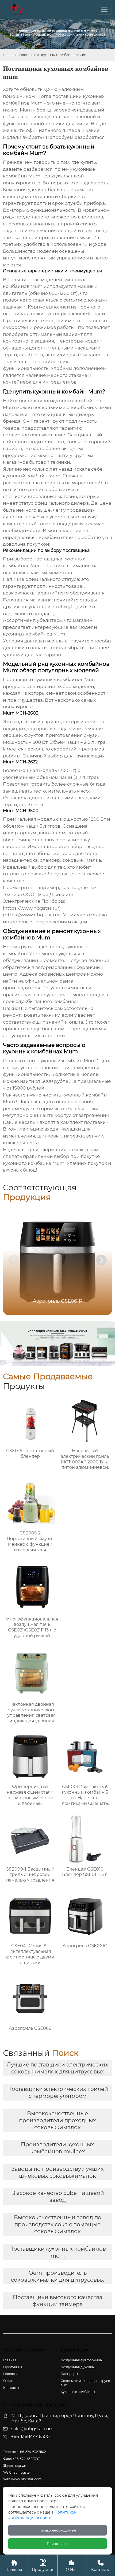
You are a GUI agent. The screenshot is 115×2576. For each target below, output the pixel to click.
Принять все (58, 2544)
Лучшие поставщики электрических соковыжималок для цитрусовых (57, 2068)
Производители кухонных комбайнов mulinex (57, 2148)
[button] (101, 1260)
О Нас (72, 2566)
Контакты (100, 2566)
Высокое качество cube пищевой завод (58, 2196)
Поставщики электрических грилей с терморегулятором (58, 2092)
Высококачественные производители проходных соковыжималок (57, 2120)
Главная (10, 55)
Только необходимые (57, 2530)
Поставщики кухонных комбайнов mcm (57, 2252)
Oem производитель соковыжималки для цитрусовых (57, 2276)
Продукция (43, 2566)
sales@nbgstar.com (32, 2429)
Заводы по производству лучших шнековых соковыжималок (57, 2172)
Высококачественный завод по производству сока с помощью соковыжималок (58, 2224)
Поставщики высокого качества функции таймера (58, 2301)
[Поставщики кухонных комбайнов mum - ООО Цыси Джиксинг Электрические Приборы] (17, 9)
